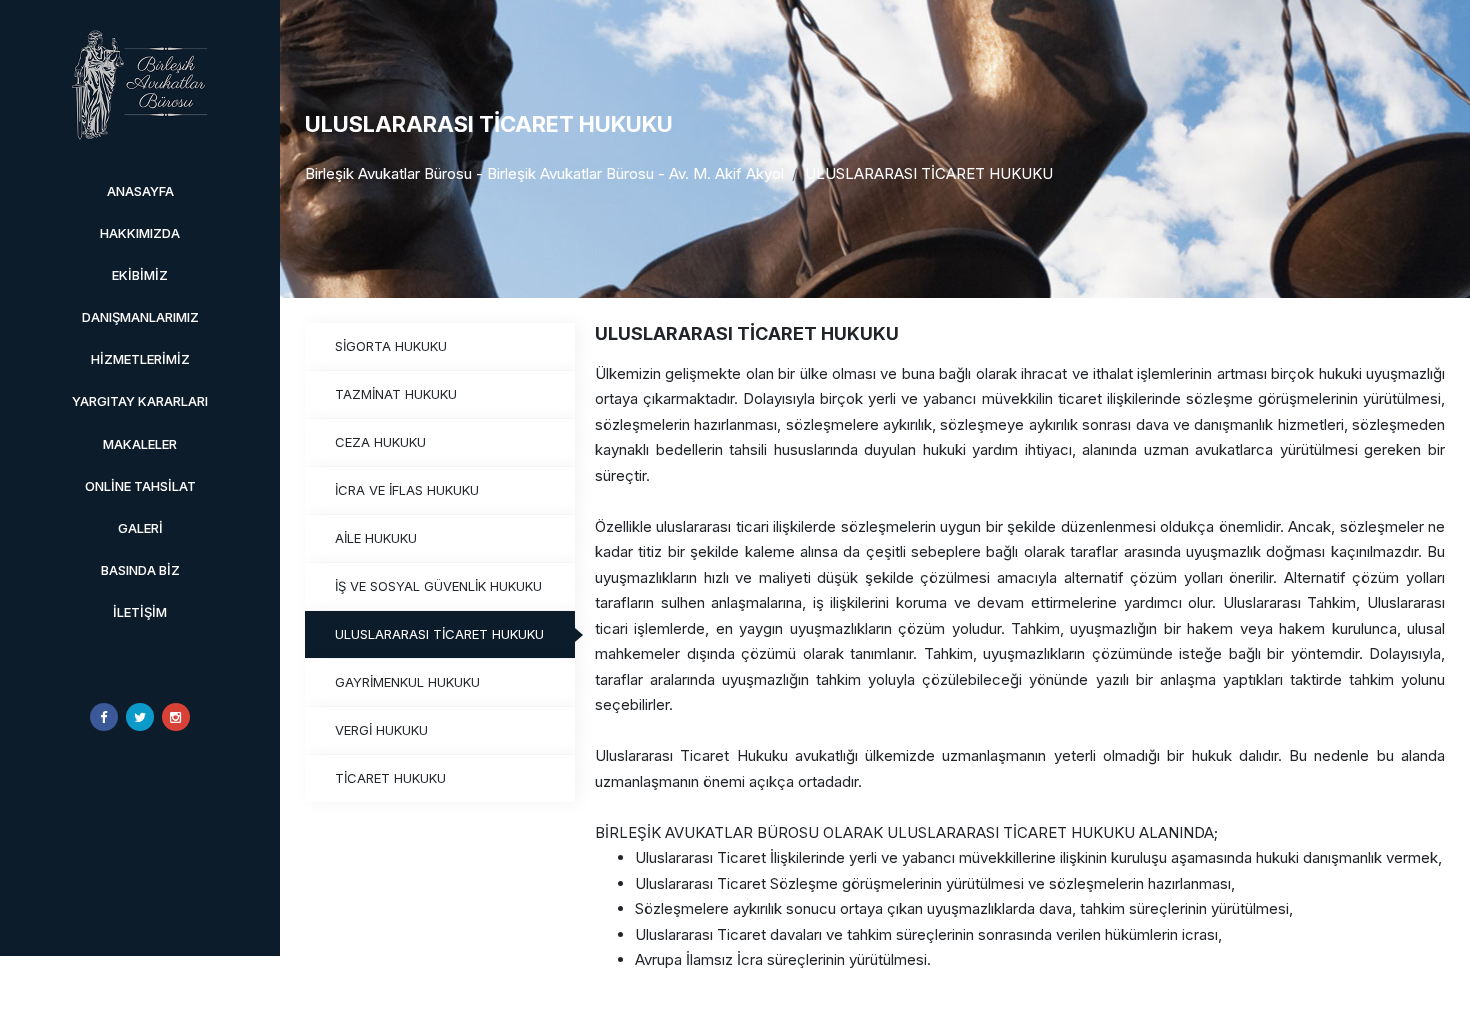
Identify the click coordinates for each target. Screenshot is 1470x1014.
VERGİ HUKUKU (381, 730)
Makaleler (140, 444)
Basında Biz (140, 570)
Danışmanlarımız (140, 317)
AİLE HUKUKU (376, 538)
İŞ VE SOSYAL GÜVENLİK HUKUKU (438, 586)
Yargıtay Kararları (140, 401)
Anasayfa (140, 191)
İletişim (140, 612)
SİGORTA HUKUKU (391, 346)
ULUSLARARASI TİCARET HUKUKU (929, 173)
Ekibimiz (140, 275)
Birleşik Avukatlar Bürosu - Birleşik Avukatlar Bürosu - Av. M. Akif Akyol (544, 173)
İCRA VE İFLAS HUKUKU (407, 490)
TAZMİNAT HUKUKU (396, 394)
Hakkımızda (140, 233)
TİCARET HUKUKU (390, 778)
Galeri (140, 528)
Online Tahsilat (140, 486)
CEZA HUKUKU (380, 442)
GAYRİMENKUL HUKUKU (407, 682)
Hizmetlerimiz (140, 359)
